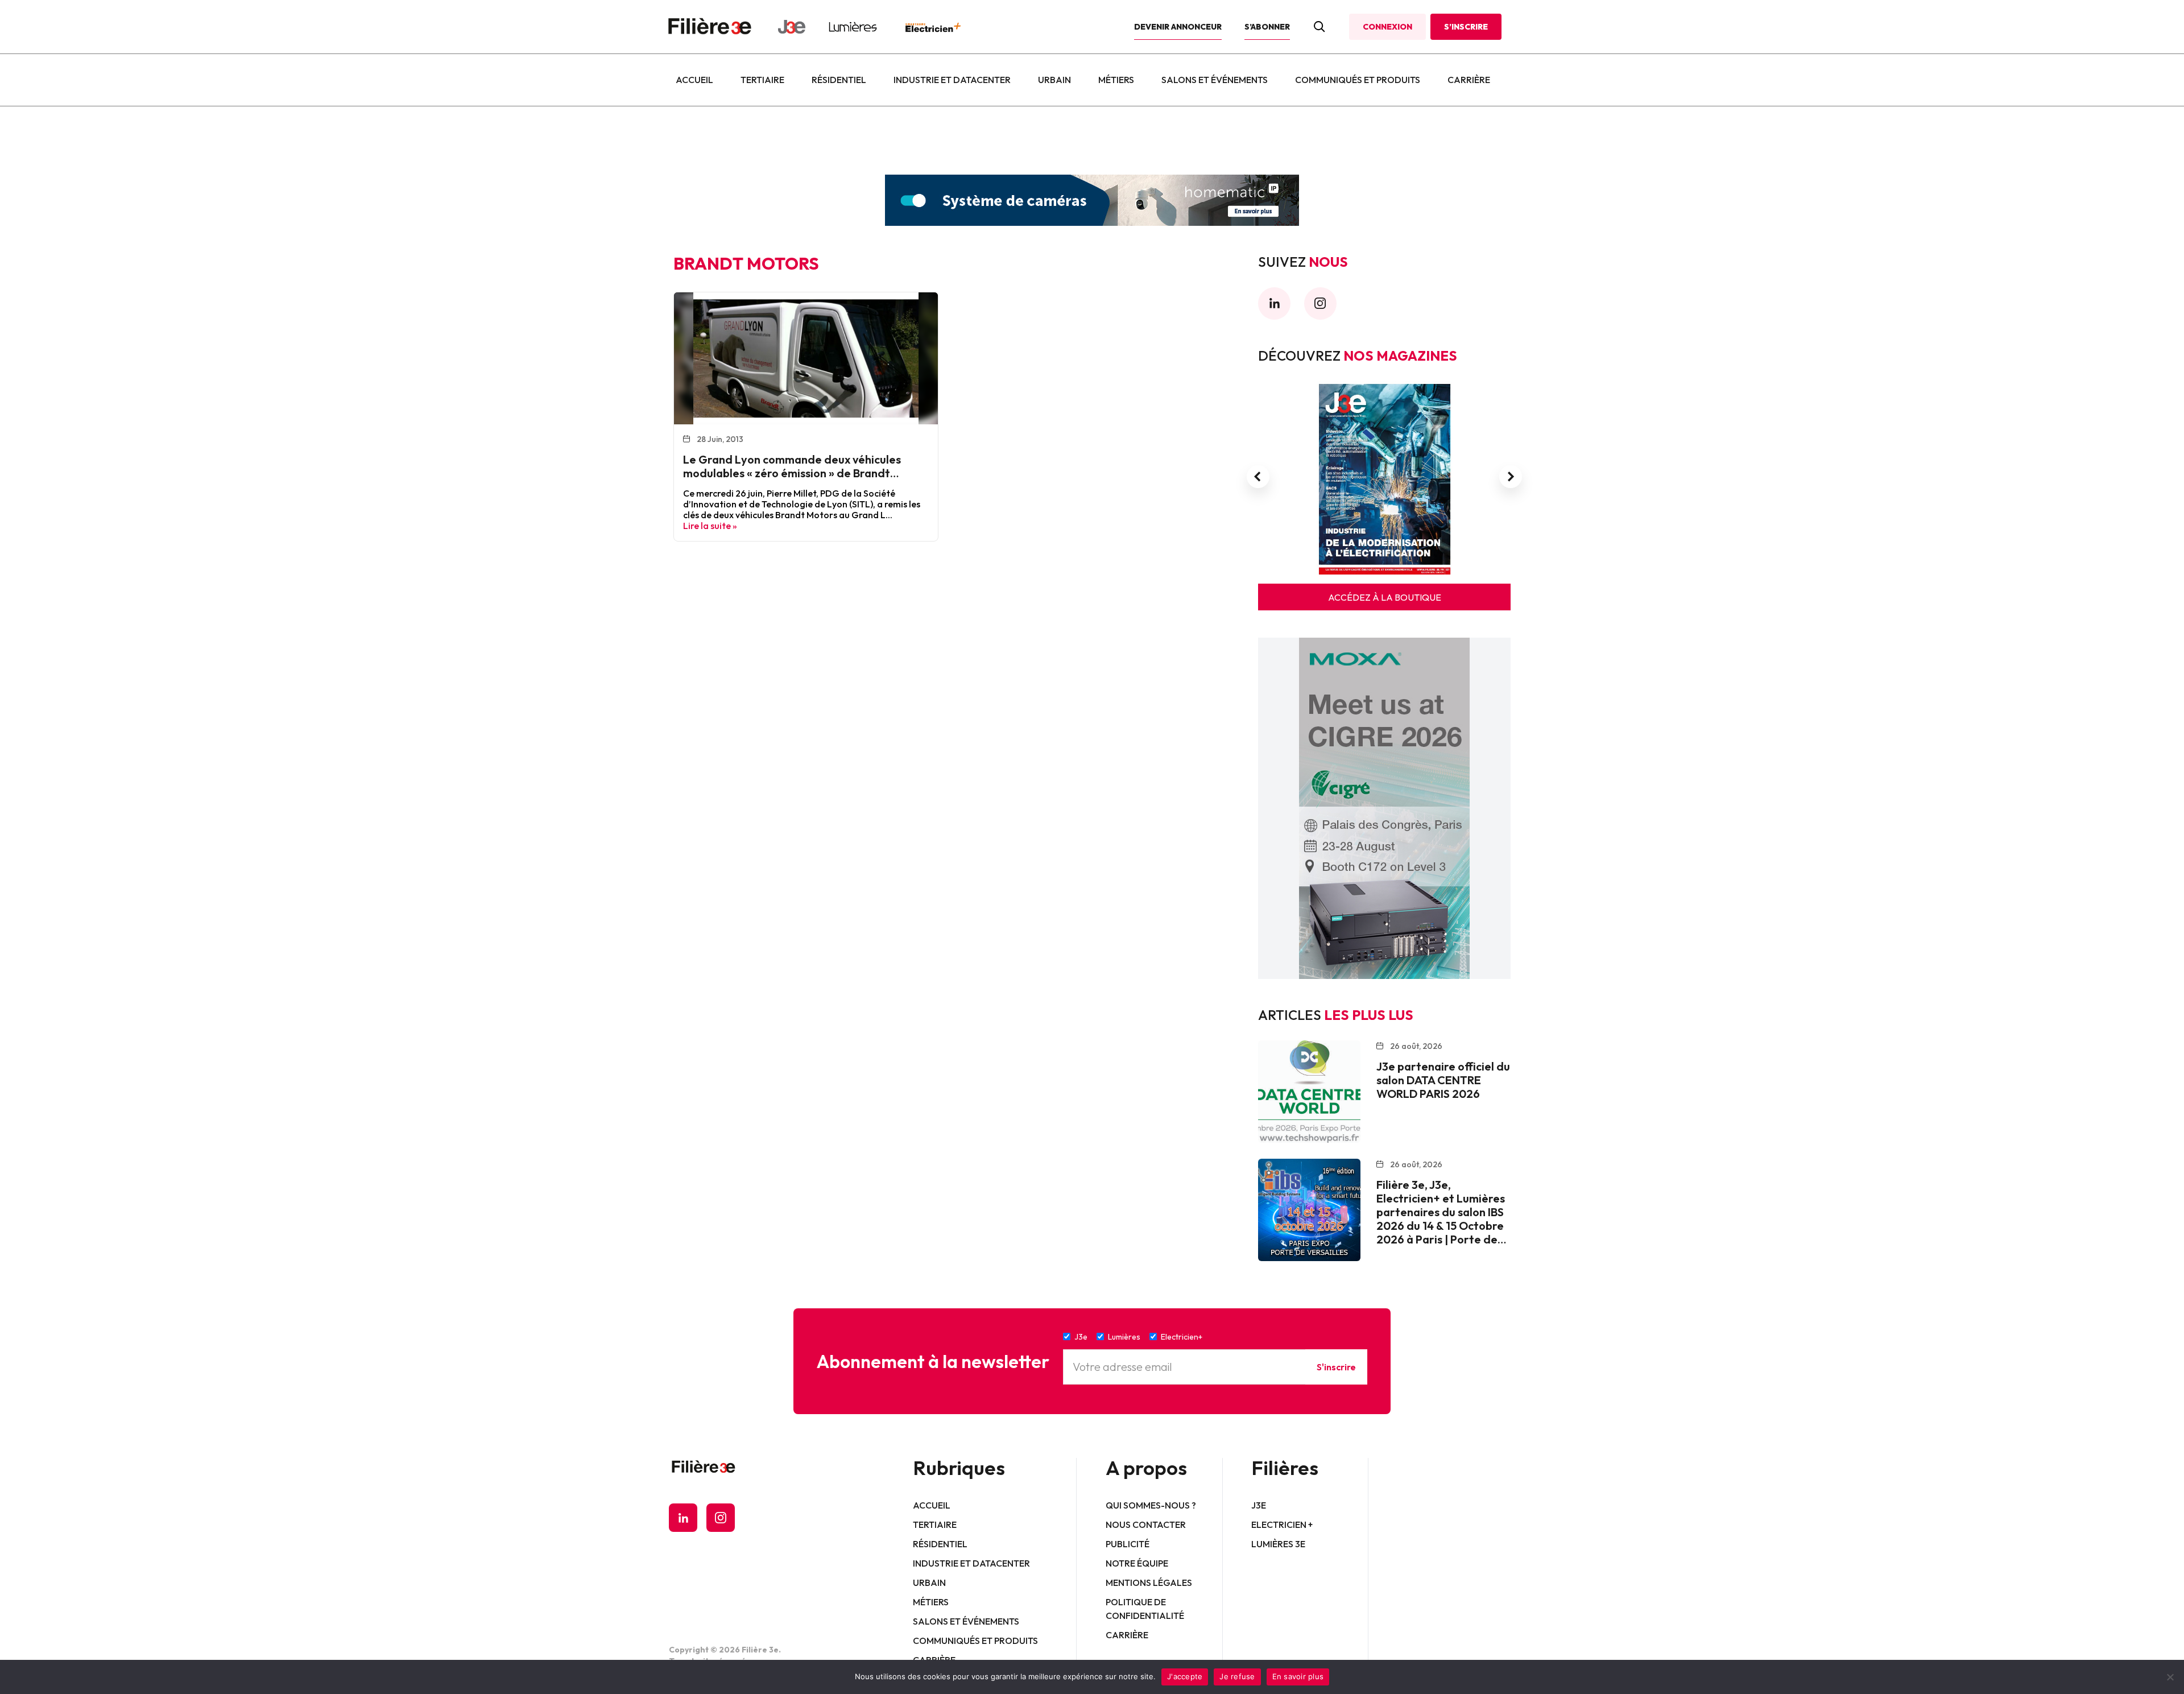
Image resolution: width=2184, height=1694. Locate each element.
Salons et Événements (1215, 80)
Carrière (1469, 80)
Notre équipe (1137, 1563)
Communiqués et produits (1358, 80)
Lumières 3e (1278, 1544)
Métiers (1116, 80)
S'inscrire (1336, 1367)
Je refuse (1237, 1676)
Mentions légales (1149, 1583)
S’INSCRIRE (1466, 27)
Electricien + (1282, 1524)
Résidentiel (839, 80)
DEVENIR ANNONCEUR (1178, 27)
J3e (1259, 1505)
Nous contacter (1146, 1524)
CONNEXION (1387, 27)
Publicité (1128, 1544)
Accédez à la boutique (1385, 597)
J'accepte (1185, 1676)
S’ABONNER (1267, 27)
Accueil (694, 80)
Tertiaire (762, 80)
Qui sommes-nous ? (1151, 1505)
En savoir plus (1298, 1676)
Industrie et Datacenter (952, 80)
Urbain (1054, 80)
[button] (1258, 477)
